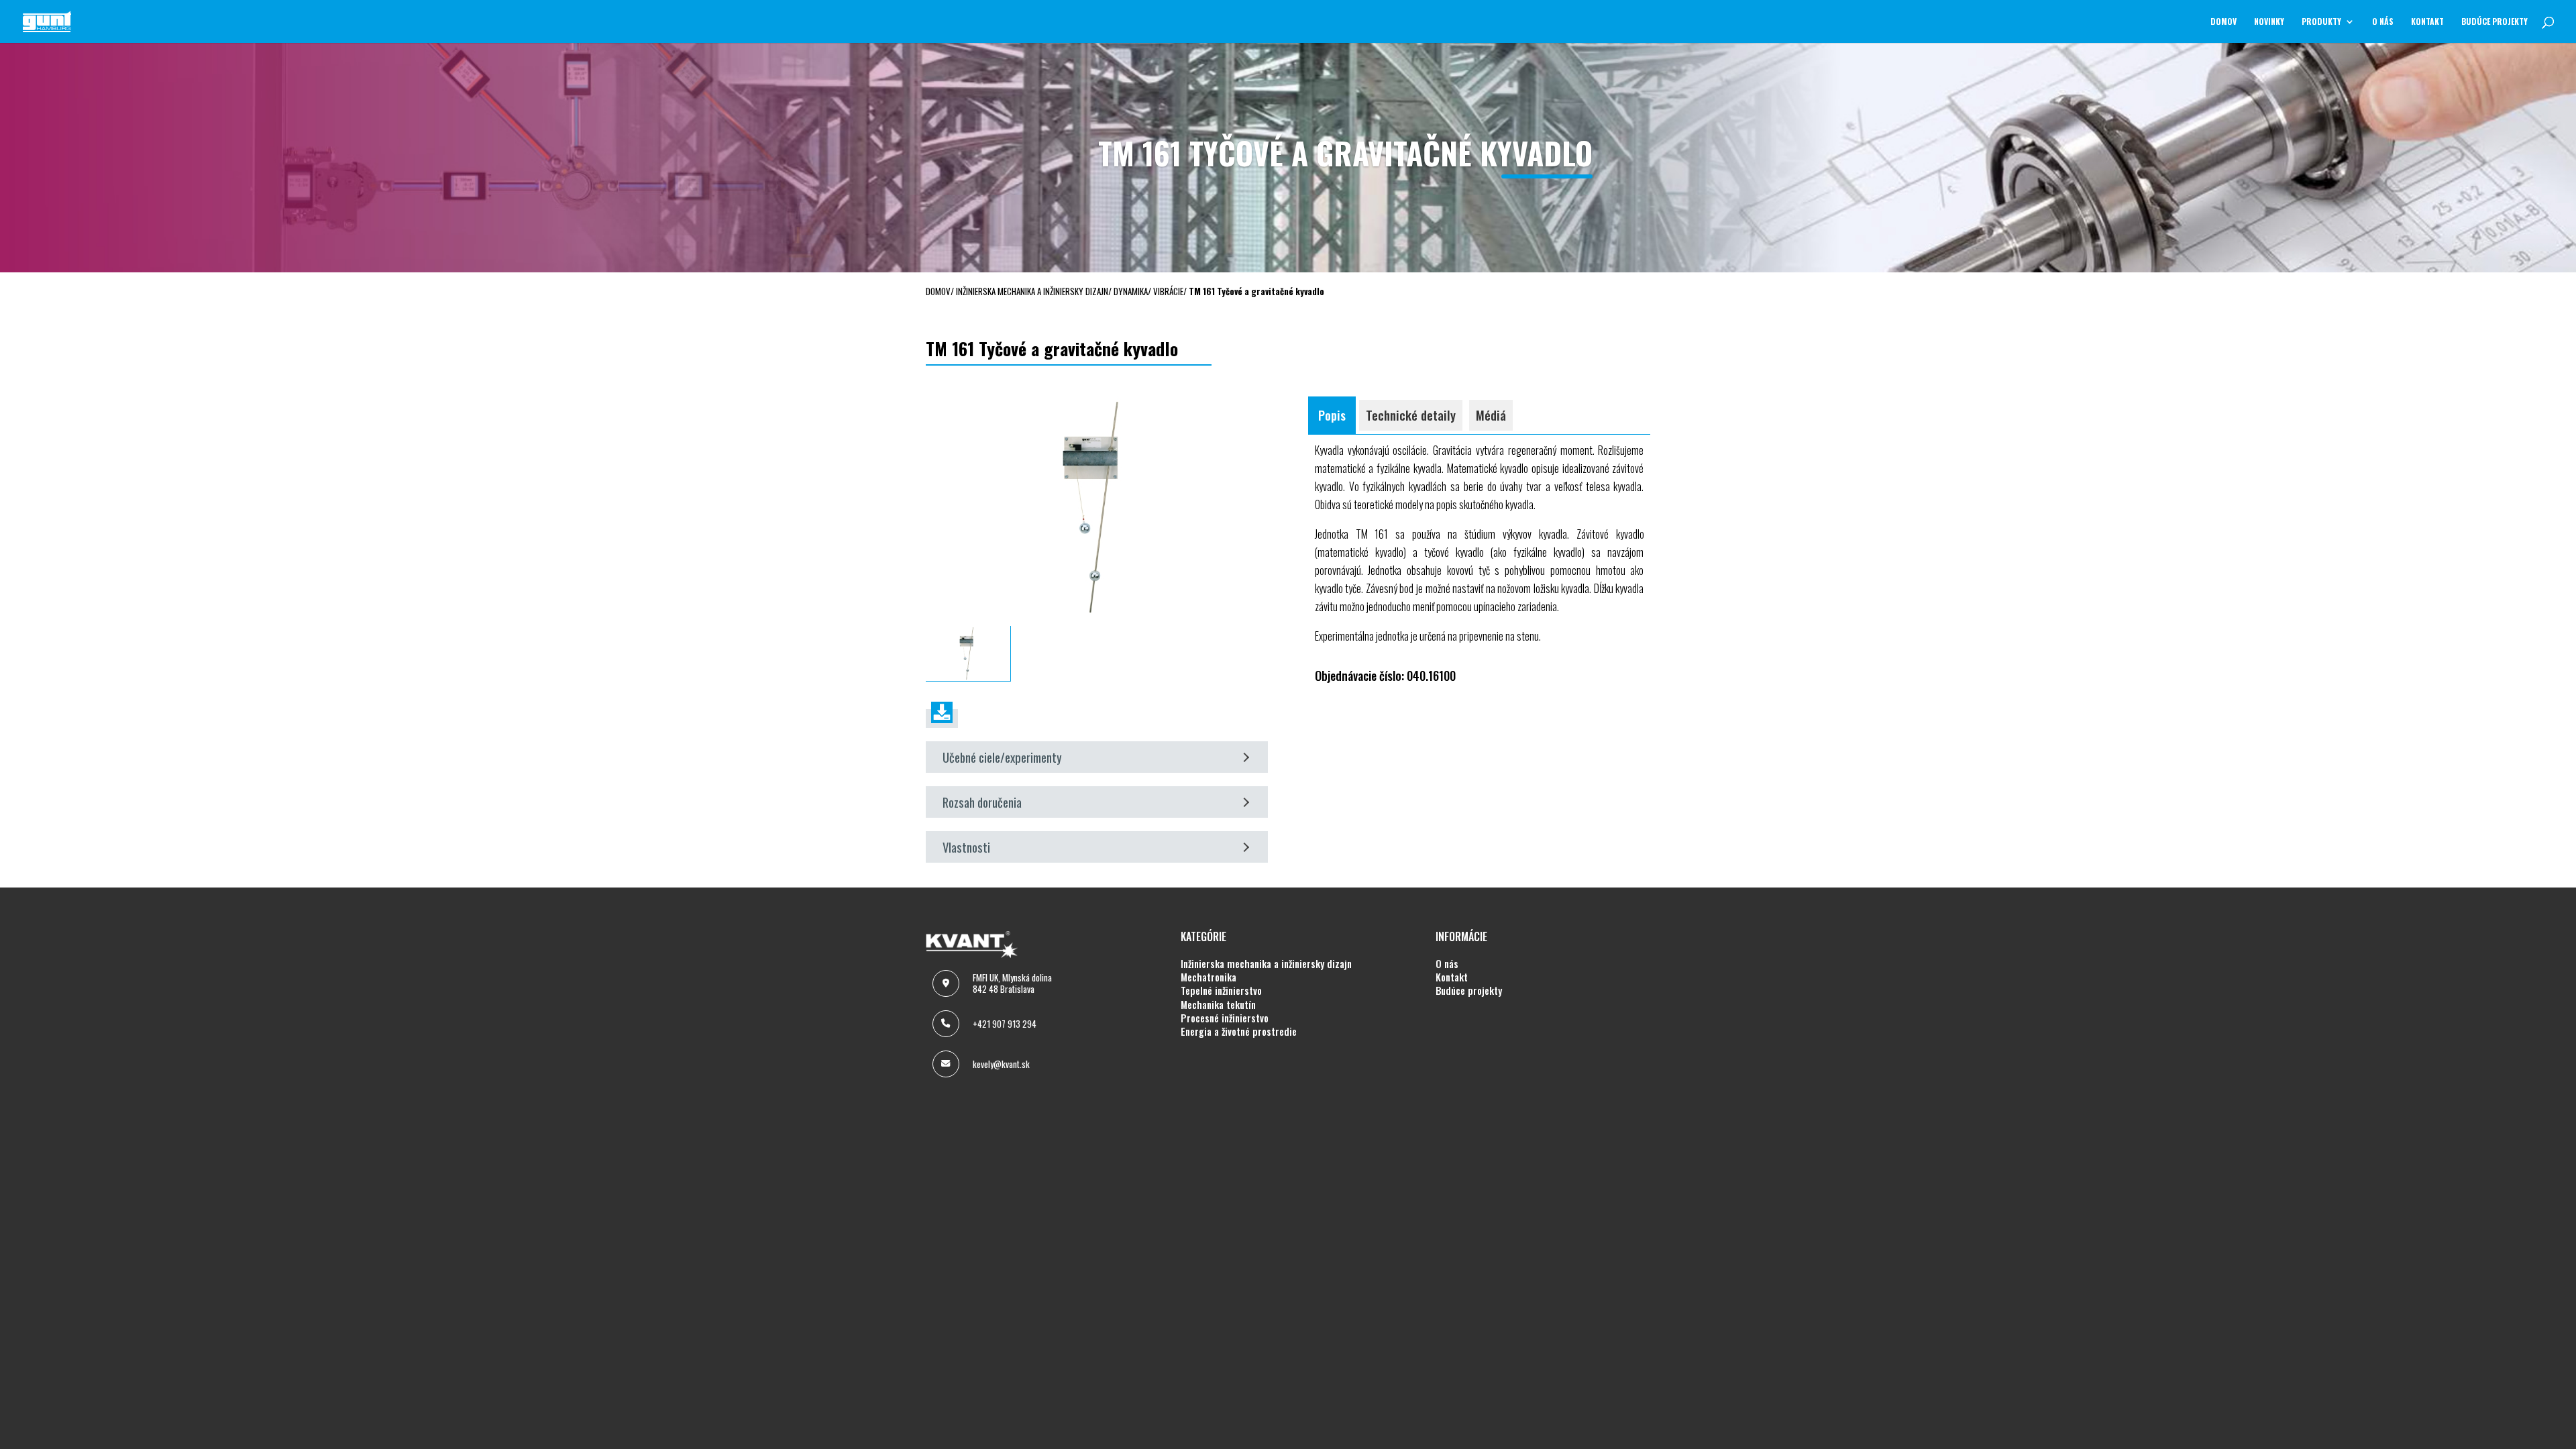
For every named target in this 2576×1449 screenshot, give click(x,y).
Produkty (2321, 22)
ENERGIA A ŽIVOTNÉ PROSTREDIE (1239, 1032)
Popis (1332, 415)
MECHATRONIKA (1209, 977)
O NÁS (2383, 22)
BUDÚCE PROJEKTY (2494, 22)
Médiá (1491, 415)
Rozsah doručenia (982, 802)
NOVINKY (2269, 22)
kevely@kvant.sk (1001, 1064)
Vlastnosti (966, 847)
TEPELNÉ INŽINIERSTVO (1221, 991)
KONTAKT (2427, 22)
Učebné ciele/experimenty (1002, 757)
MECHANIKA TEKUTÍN (1218, 1005)
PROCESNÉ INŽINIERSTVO (1225, 1018)
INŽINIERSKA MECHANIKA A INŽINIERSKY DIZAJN (1266, 964)
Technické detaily (1411, 415)
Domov (2223, 22)
